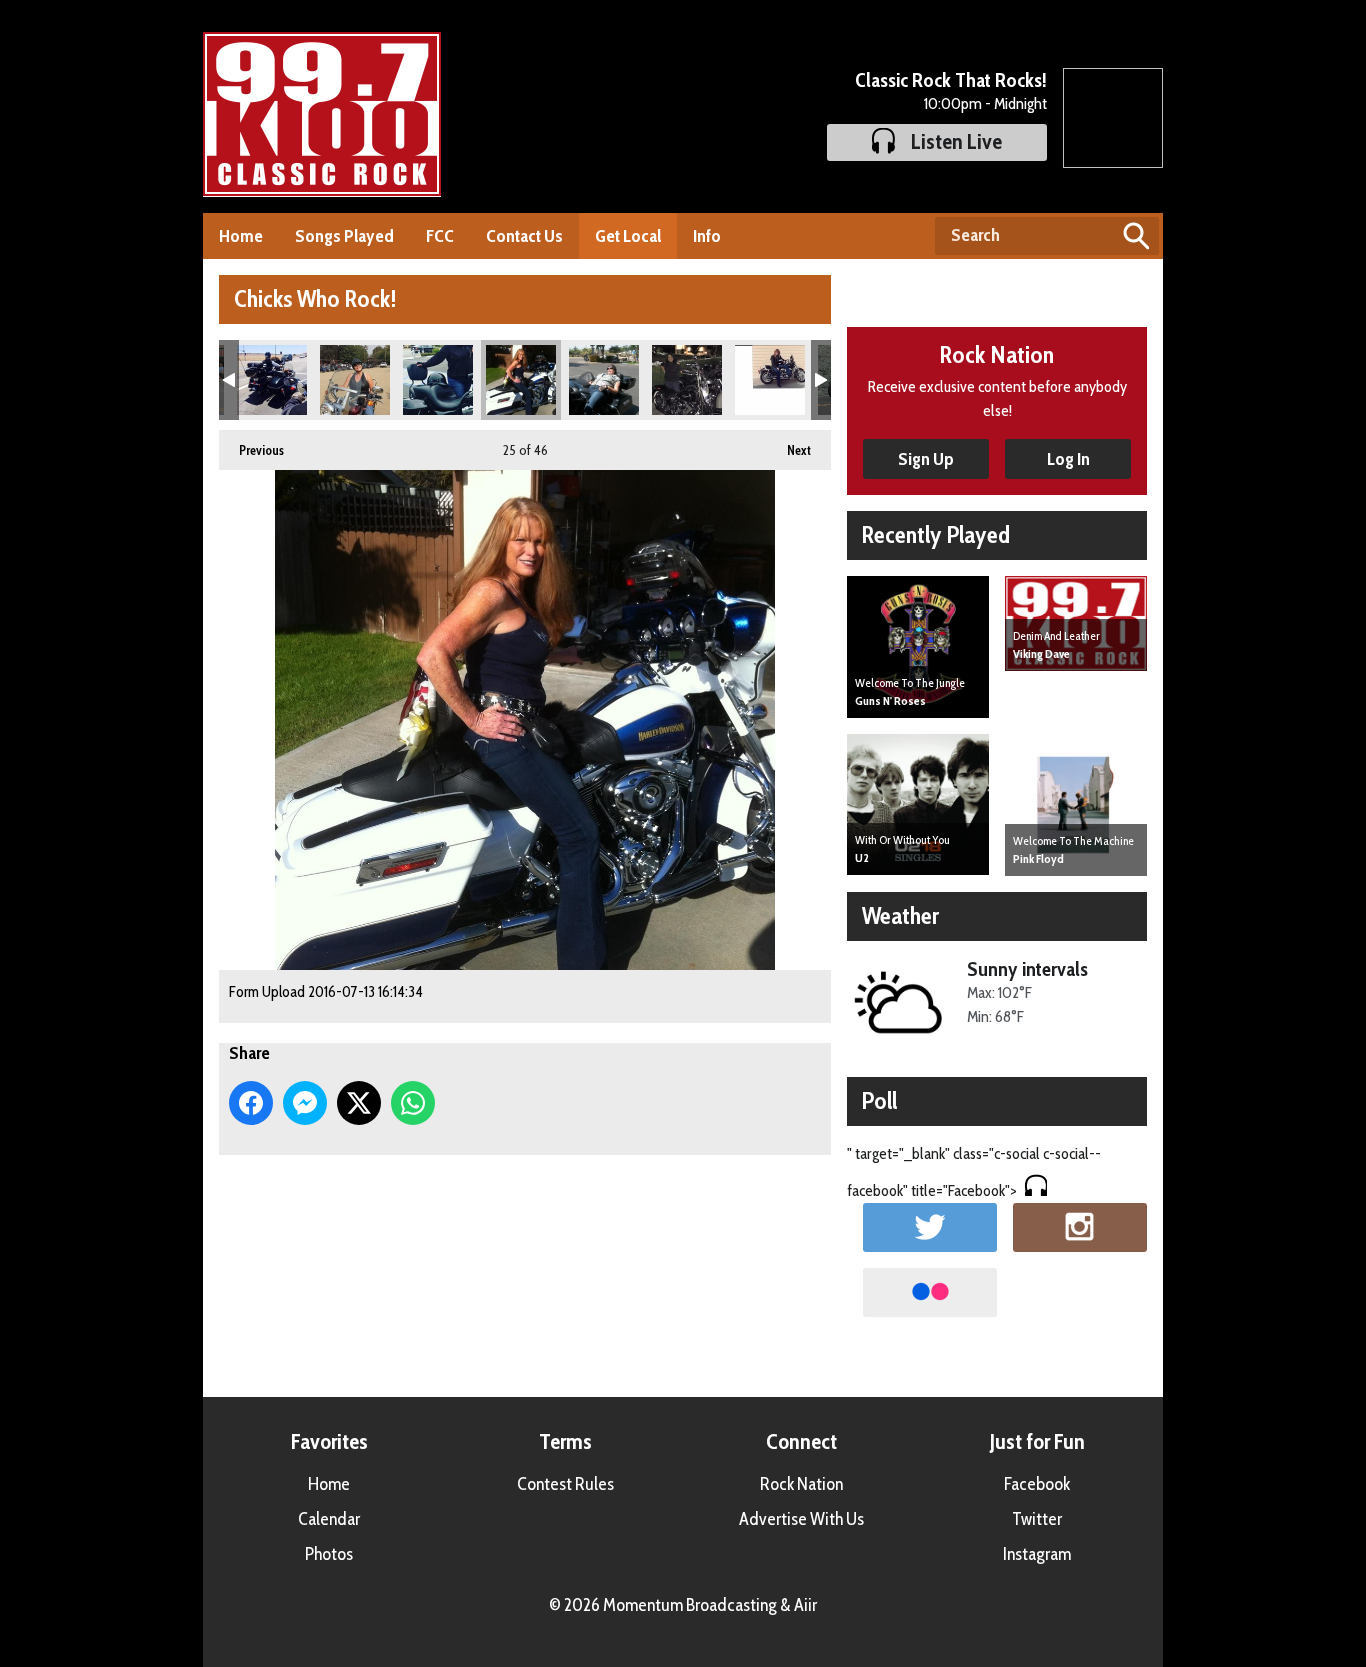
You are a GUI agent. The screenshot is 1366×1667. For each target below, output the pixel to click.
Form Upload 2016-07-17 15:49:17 (770, 380)
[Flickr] (930, 1292)
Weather (900, 915)
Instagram (1037, 1554)
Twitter (1037, 1519)
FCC (440, 236)
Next (789, 450)
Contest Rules (565, 1484)
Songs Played (344, 236)
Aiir (805, 1605)
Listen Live (956, 141)
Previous (251, 450)
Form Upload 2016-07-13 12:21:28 (438, 380)
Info (707, 236)
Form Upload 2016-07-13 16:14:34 (521, 380)
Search (1136, 236)
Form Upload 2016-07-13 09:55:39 (272, 380)
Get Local (628, 236)
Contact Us (524, 236)
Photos (329, 1554)
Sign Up (926, 459)
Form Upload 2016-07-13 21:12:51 (687, 380)
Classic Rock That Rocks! (951, 80)
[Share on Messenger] (305, 1103)
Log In (1068, 459)
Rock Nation (801, 1484)
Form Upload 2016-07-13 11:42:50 (355, 380)
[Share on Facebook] (251, 1103)
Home (241, 236)
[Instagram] (1080, 1227)
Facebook (1037, 1484)
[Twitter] (930, 1227)
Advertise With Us (801, 1519)
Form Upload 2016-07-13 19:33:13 (604, 380)
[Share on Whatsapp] (413, 1103)
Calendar (329, 1519)
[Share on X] (359, 1103)
